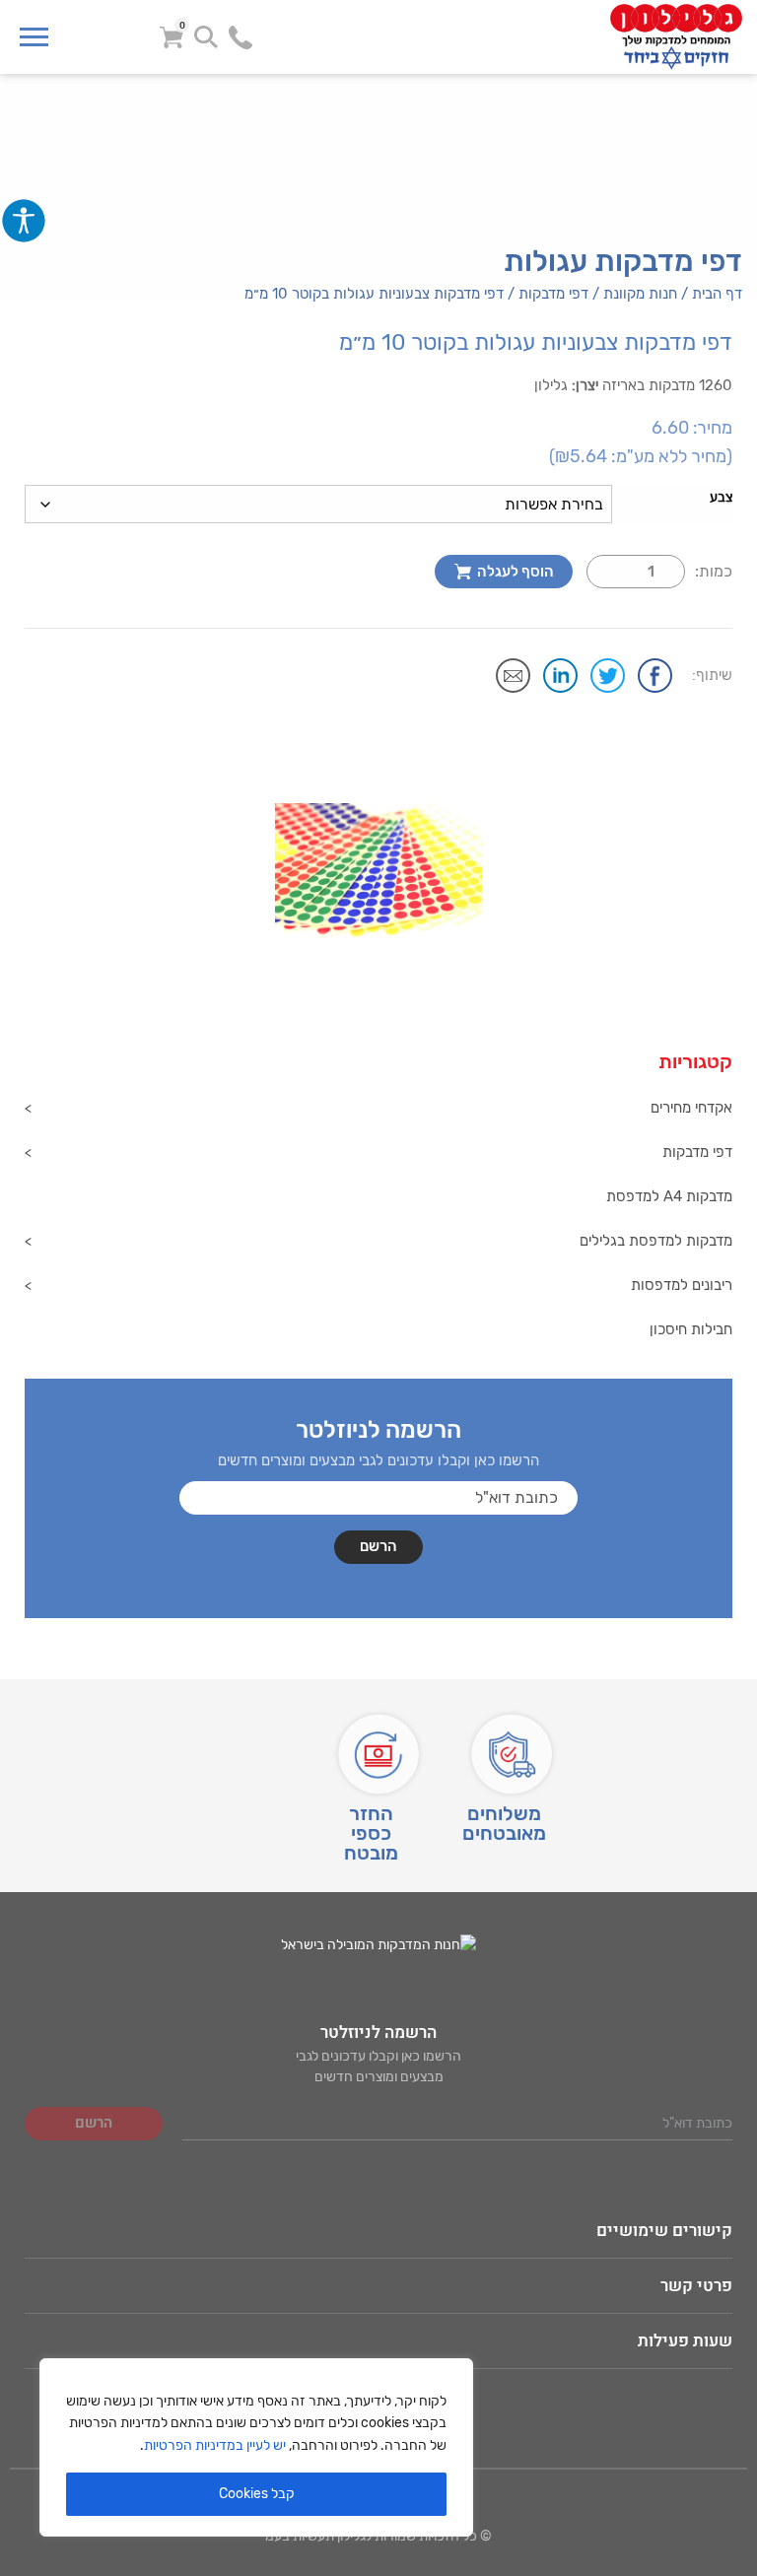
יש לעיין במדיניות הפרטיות (215, 2445)
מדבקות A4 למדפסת (669, 1196)
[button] (705, 747)
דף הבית (717, 294)
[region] (256, 2447)
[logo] (557, 37)
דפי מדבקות (553, 294)
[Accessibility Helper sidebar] (24, 221)
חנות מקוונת (640, 294)
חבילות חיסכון (691, 1329)
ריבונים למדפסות (682, 1285)
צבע (721, 497)
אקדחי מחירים (691, 1108)
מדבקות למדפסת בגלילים (656, 1241)
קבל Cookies (257, 2494)
